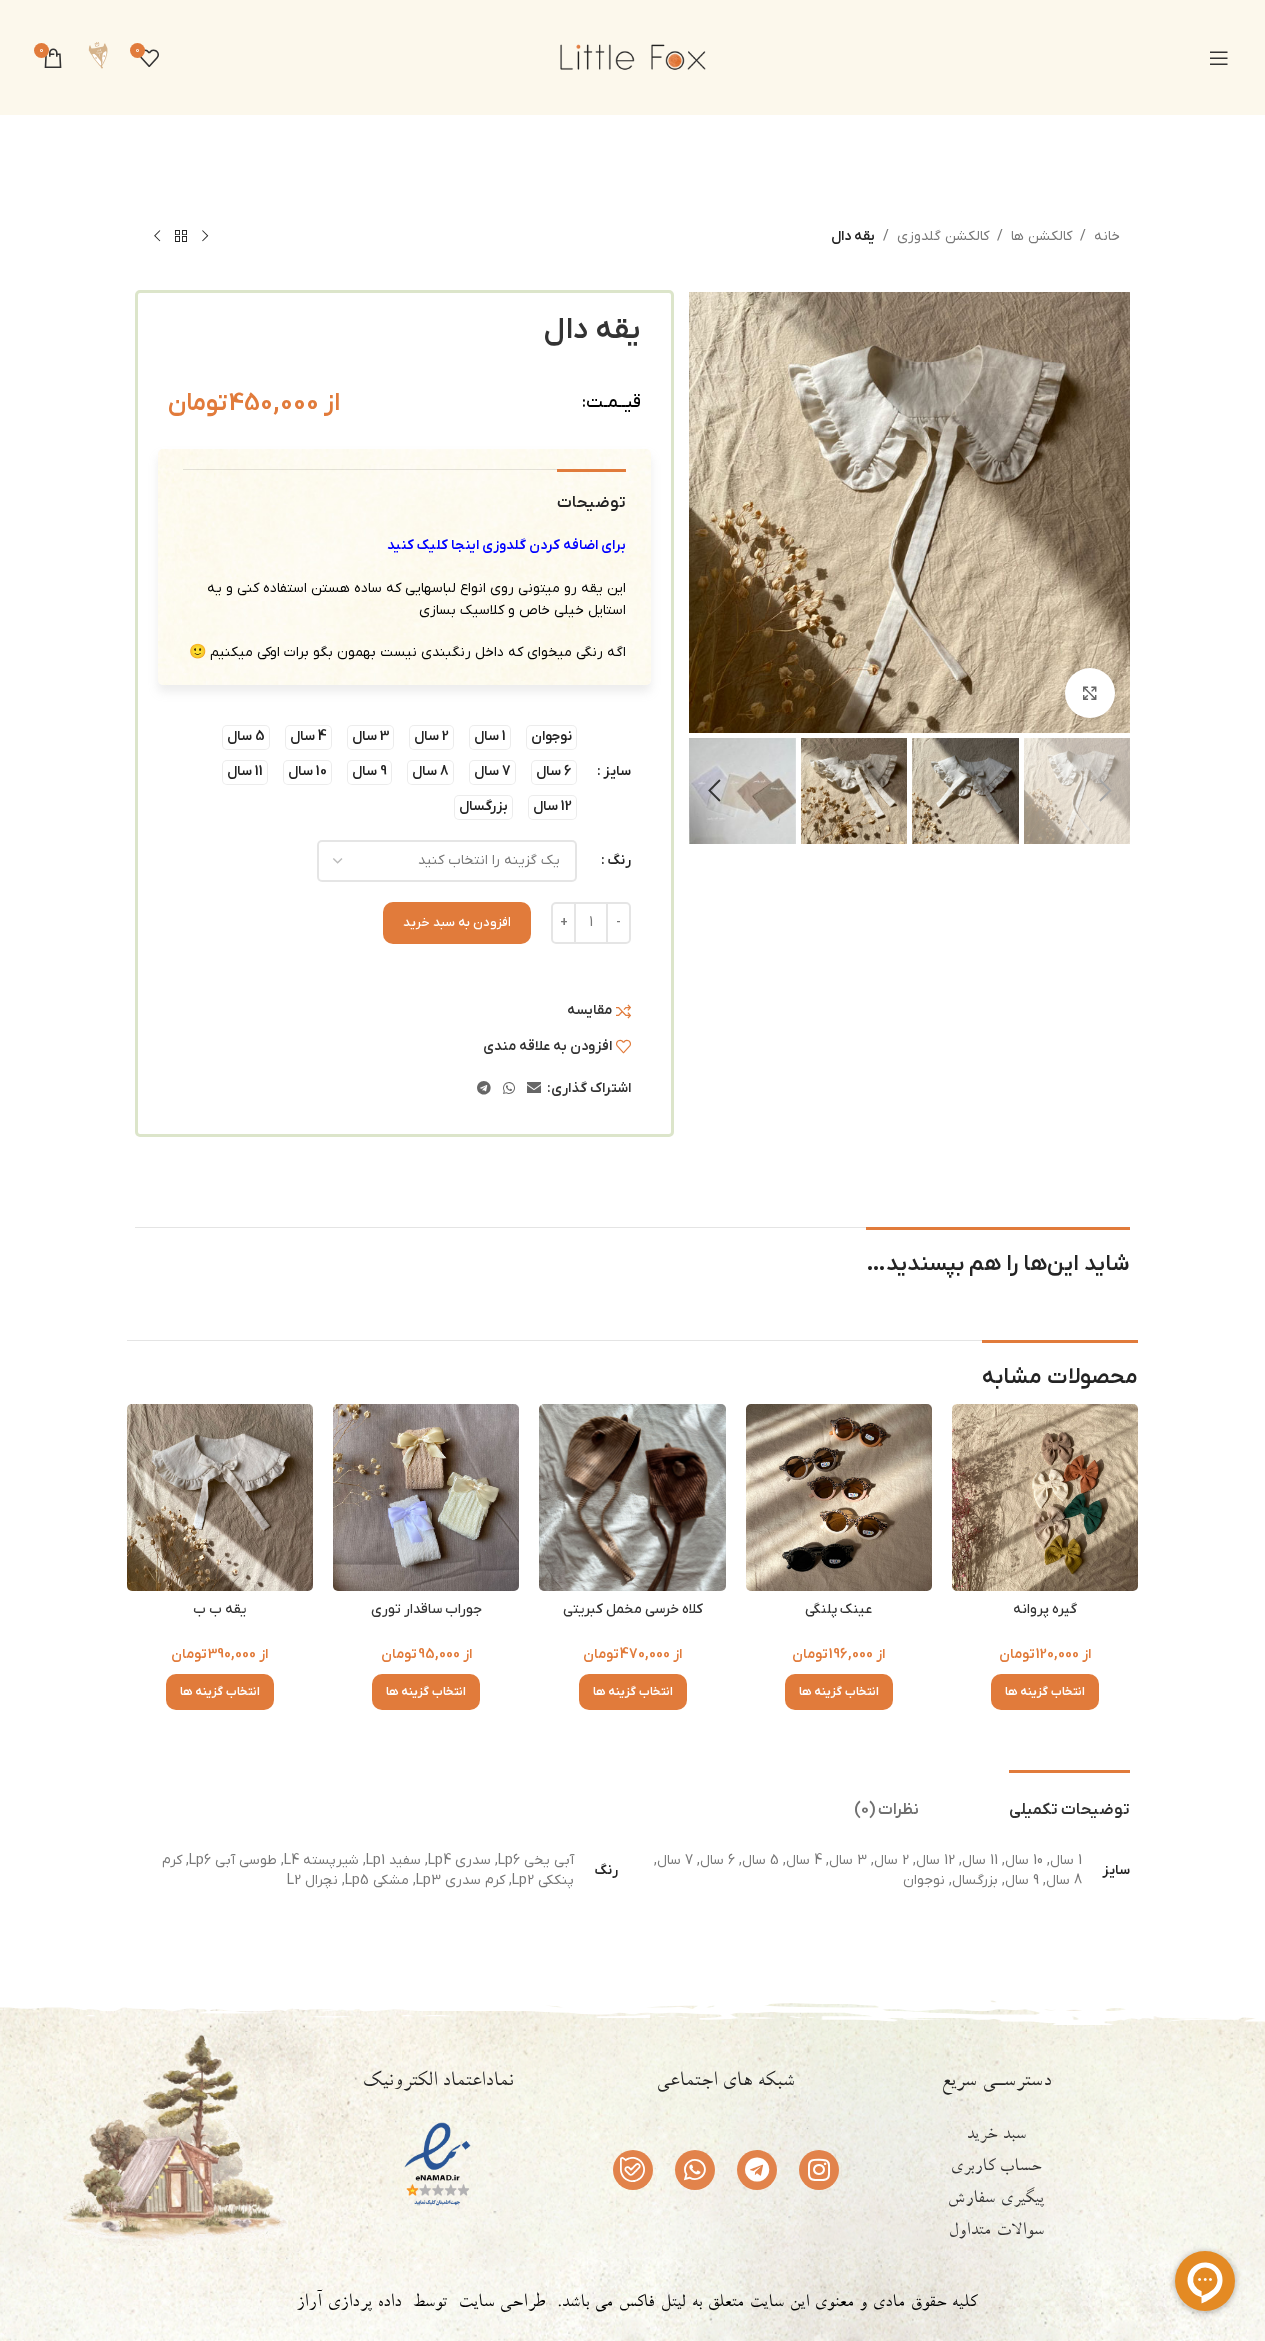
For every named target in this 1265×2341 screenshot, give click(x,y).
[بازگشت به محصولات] (181, 237)
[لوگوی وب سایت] (633, 56)
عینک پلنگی (838, 1609)
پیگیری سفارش (995, 2200)
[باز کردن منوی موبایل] (1219, 58)
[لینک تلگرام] (484, 1089)
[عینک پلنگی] (839, 1497)
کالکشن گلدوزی (943, 236)
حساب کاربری (995, 2168)
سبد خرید (996, 2136)
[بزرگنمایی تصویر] (1090, 693)
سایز (617, 771)
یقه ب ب (219, 1609)
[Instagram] (819, 2170)
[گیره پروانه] (1045, 1497)
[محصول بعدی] (157, 237)
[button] (1105, 791)
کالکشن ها (1041, 236)
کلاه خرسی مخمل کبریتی (633, 1609)
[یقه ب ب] (220, 1497)
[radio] (551, 737)
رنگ (619, 860)
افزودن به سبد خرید (457, 922)
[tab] (1069, 1800)
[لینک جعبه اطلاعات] (98, 57)
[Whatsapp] (695, 2170)
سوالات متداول (996, 2232)
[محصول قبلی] (205, 237)
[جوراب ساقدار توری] (426, 1497)
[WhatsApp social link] (509, 1089)
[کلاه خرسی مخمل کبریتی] (632, 1497)
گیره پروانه (1045, 1609)
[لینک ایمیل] (534, 1089)
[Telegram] (757, 2170)
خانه (1107, 236)
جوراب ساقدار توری (426, 1609)
